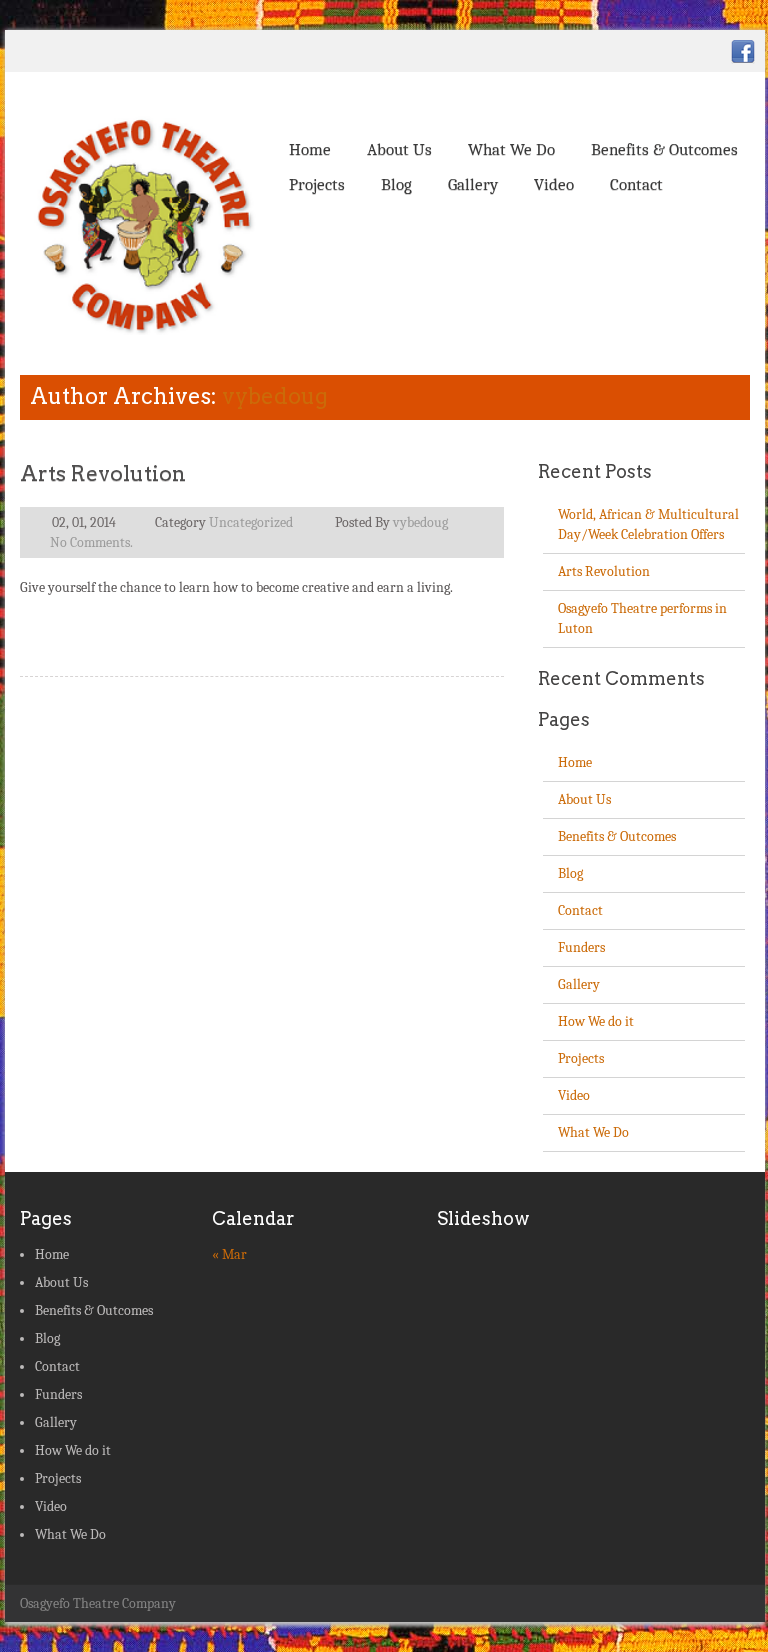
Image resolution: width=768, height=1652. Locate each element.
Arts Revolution (103, 473)
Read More (450, 627)
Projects (317, 184)
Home (310, 149)
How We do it (596, 1021)
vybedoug (275, 396)
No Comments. (91, 542)
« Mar (229, 1254)
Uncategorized (251, 522)
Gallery (473, 184)
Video (554, 184)
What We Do (511, 149)
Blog (396, 184)
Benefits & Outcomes (664, 149)
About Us (399, 149)
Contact (636, 184)
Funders (581, 947)
